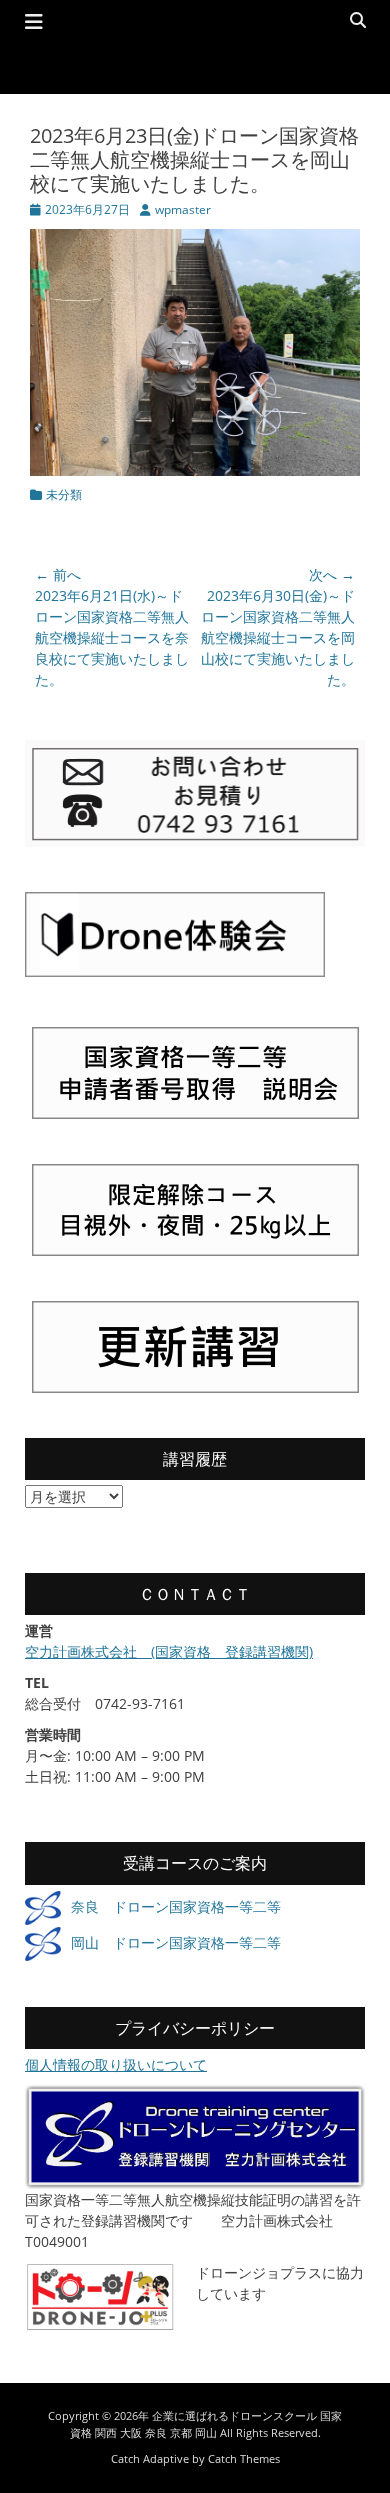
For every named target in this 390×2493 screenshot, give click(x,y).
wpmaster (183, 209)
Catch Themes (244, 2458)
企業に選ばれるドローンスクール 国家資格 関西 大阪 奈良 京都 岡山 (206, 2424)
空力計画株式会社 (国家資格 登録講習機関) (169, 1651)
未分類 (64, 494)
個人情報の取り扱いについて (116, 2064)
